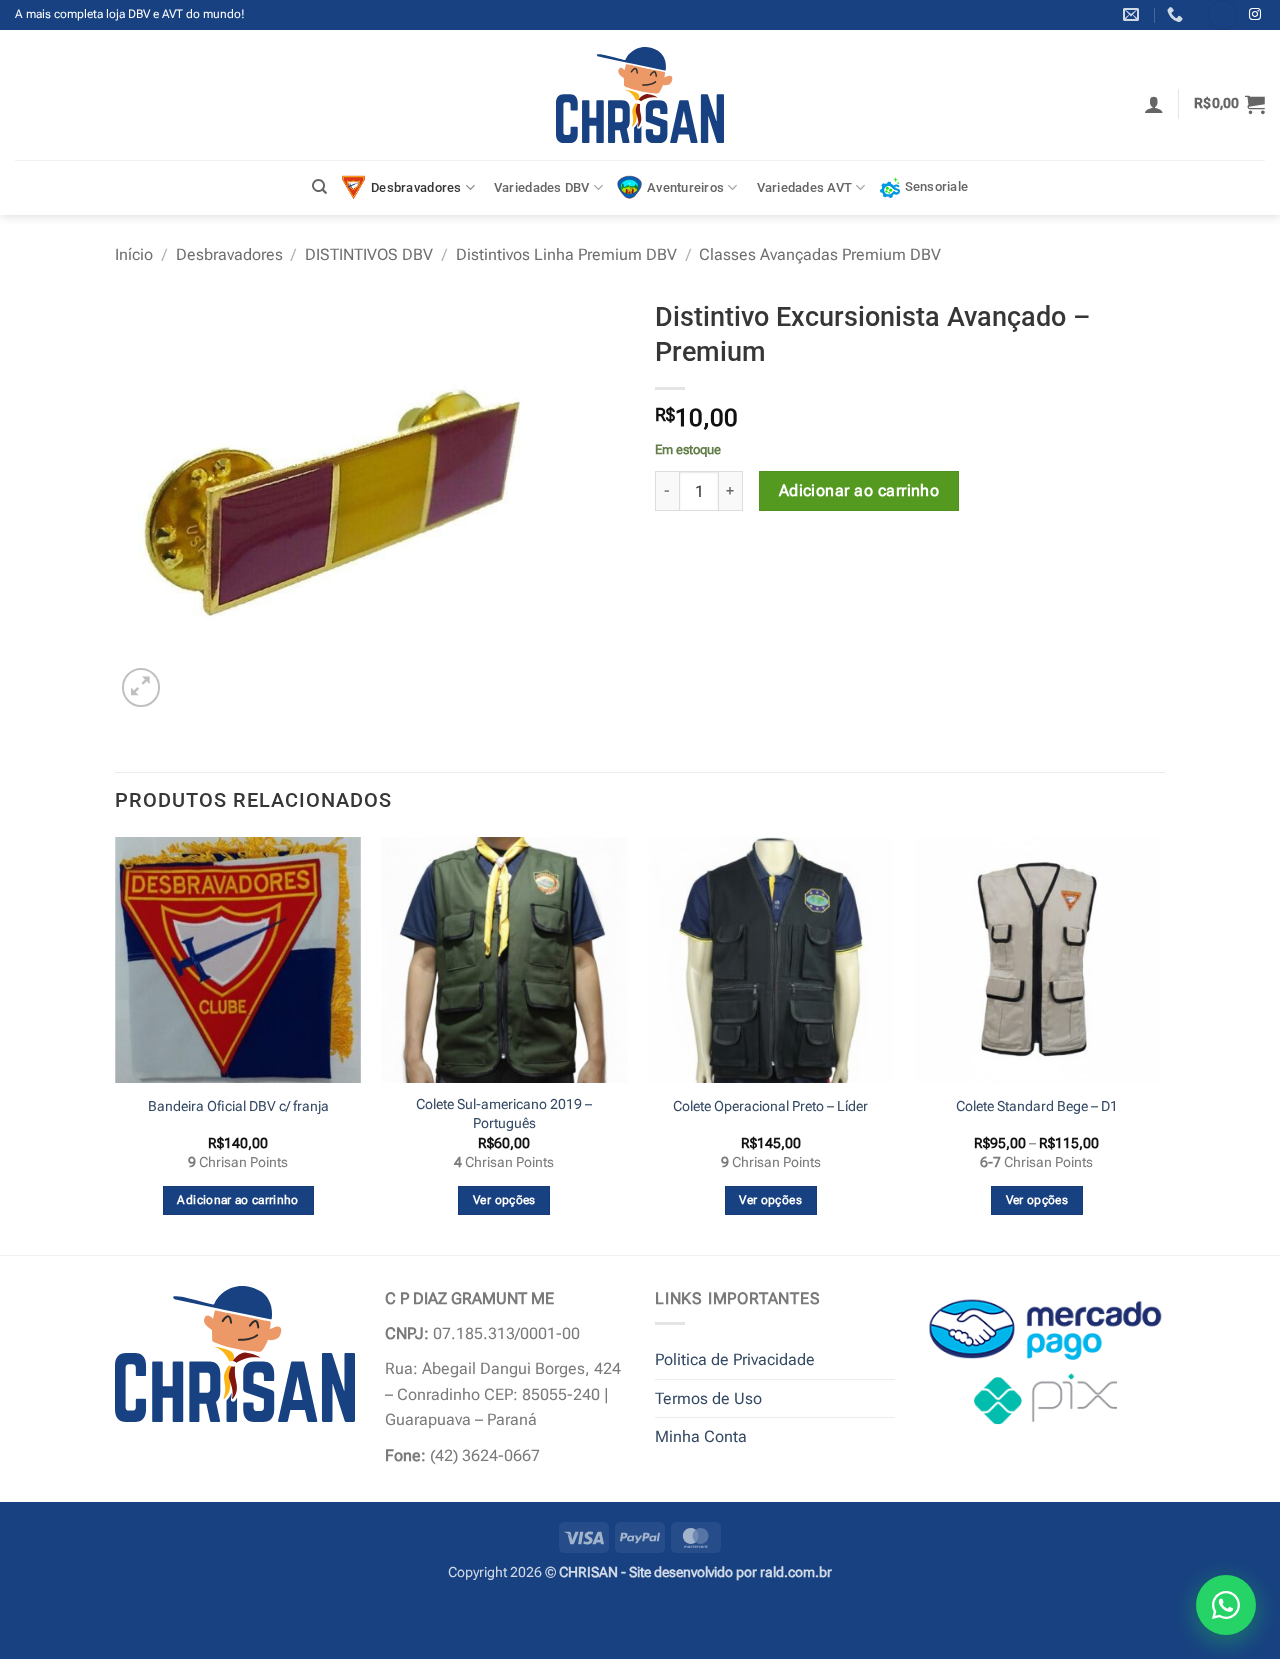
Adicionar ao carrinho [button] (237, 1200)
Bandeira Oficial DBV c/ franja (238, 1106)
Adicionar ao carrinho (859, 491)
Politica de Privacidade (735, 1359)
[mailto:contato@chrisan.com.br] (1133, 14)
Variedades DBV (542, 187)
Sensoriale (937, 186)
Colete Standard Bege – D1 (1037, 1106)
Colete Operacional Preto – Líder (770, 1106)
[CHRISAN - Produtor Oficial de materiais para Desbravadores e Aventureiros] (640, 95)
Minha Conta (701, 1436)
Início (134, 254)
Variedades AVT (805, 187)
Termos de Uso (708, 1398)
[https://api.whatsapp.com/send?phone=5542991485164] (1177, 14)
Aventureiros (685, 187)
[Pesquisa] (319, 187)
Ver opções (504, 1200)
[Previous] (116, 1044)
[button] (1154, 104)
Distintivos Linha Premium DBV (566, 254)
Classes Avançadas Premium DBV (820, 254)
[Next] (1159, 1044)
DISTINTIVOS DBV (369, 254)
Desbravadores (416, 187)
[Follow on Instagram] (1255, 15)
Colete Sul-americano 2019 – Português (504, 1114)
